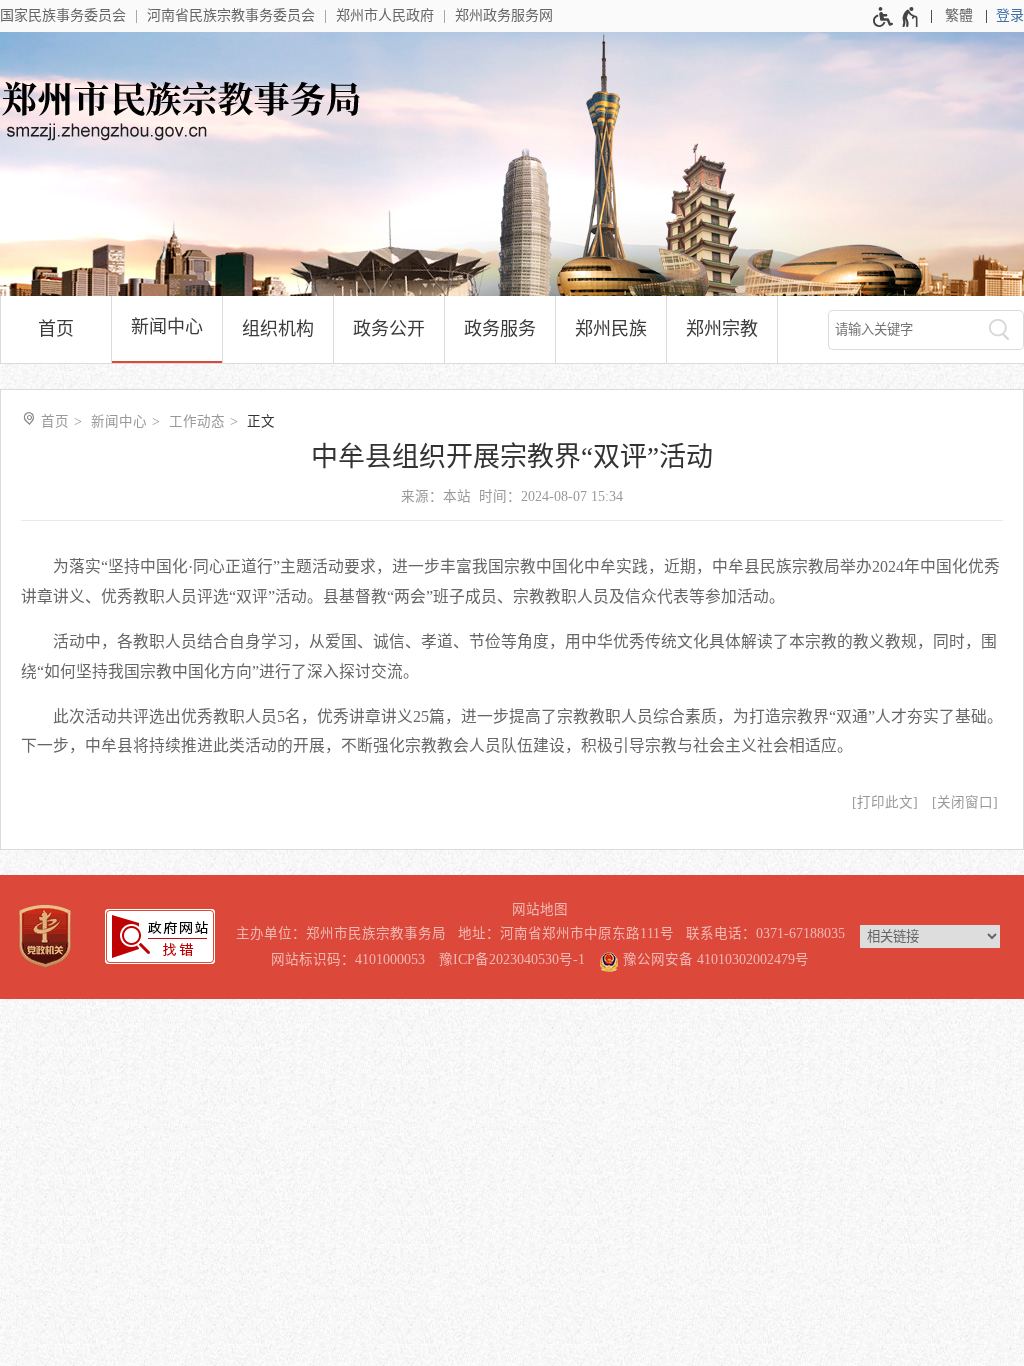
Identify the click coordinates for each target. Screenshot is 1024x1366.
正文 (261, 421)
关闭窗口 (965, 802)
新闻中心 (167, 327)
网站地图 (540, 909)
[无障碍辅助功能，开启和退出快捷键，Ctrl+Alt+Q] (896, 17)
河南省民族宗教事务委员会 (231, 15)
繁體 (959, 15)
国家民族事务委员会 (63, 15)
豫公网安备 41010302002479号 (714, 959)
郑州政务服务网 (504, 15)
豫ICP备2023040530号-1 (512, 959)
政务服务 (500, 329)
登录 (1010, 15)
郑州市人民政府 (385, 15)
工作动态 (197, 421)
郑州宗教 (722, 329)
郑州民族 (611, 329)
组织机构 (278, 329)
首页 (56, 329)
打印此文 (885, 802)
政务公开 (389, 329)
